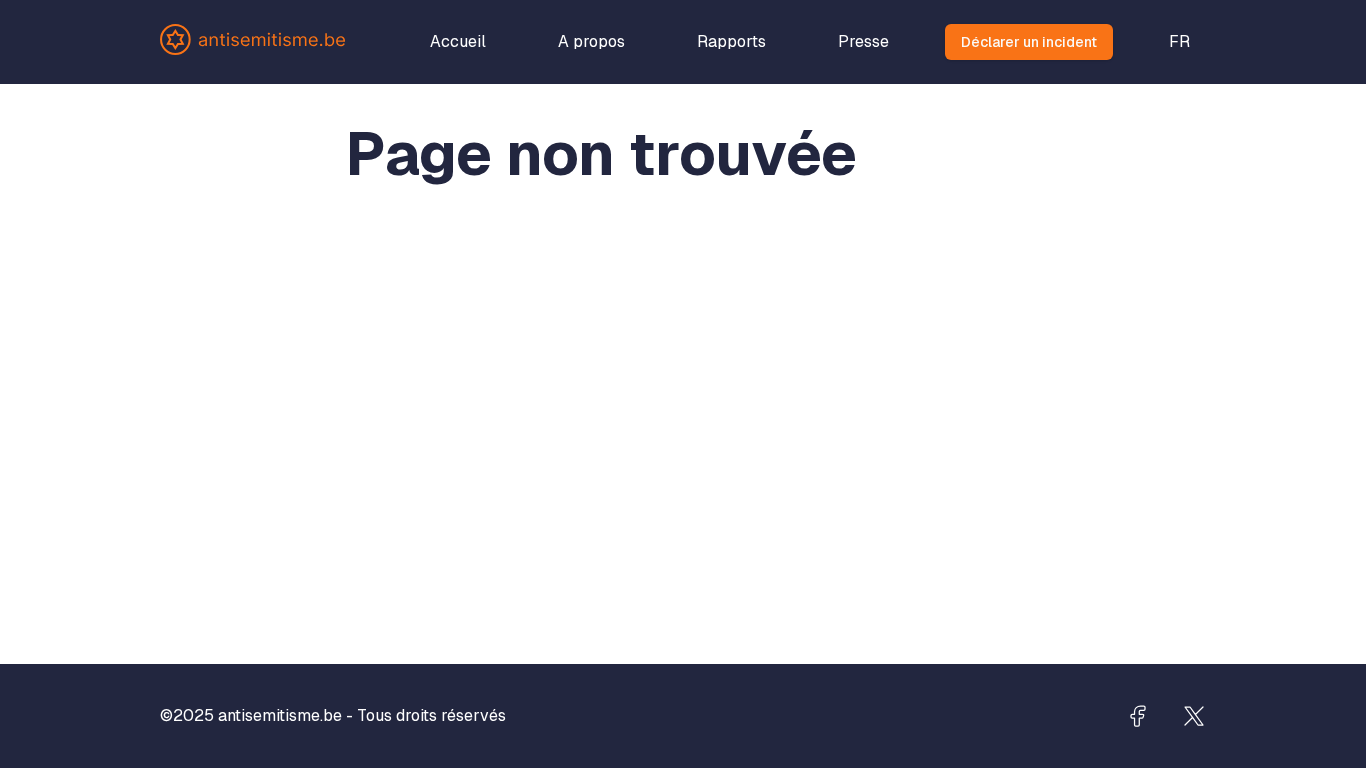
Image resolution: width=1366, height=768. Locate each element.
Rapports (731, 41)
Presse (863, 41)
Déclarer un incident (1029, 42)
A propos (591, 41)
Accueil (458, 41)
